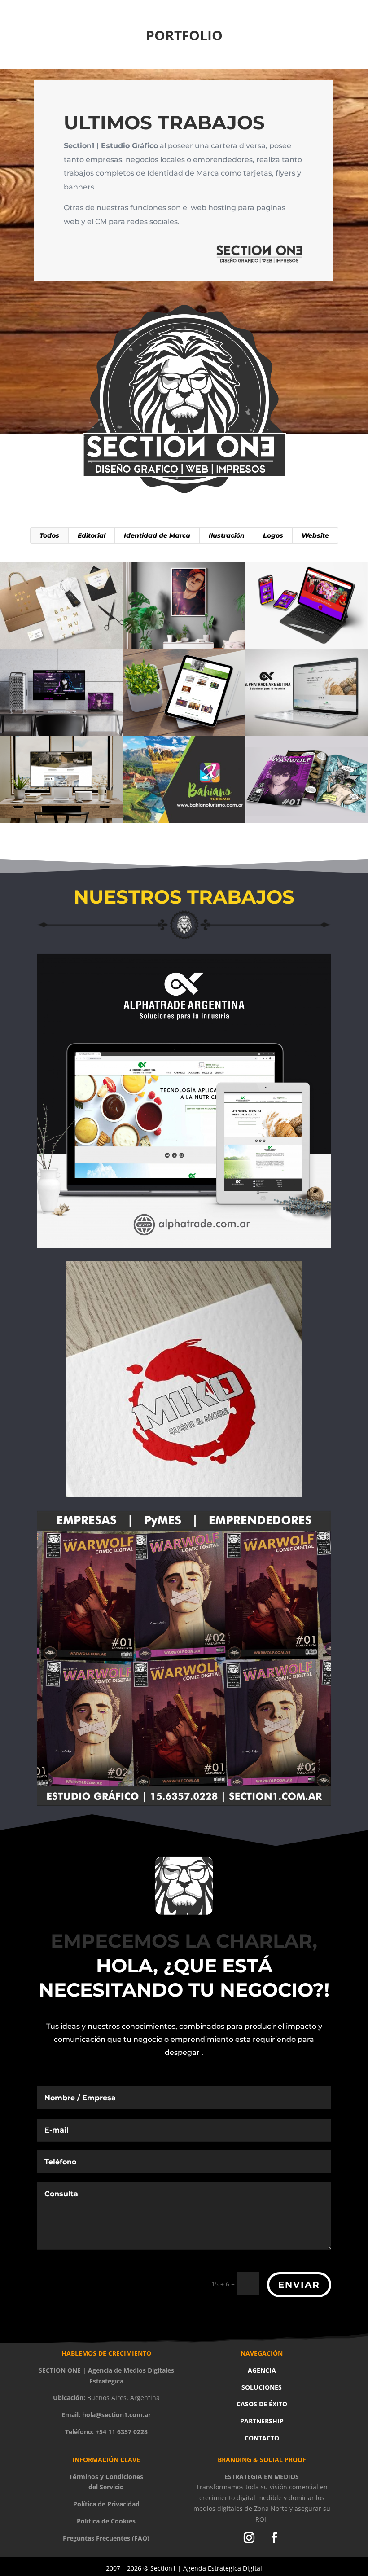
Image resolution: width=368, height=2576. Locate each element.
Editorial (92, 535)
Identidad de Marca (157, 535)
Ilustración (227, 535)
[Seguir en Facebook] (274, 2538)
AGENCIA (262, 2370)
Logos (273, 535)
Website (315, 535)
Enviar (299, 2285)
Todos (49, 535)
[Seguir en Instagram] (249, 2538)
